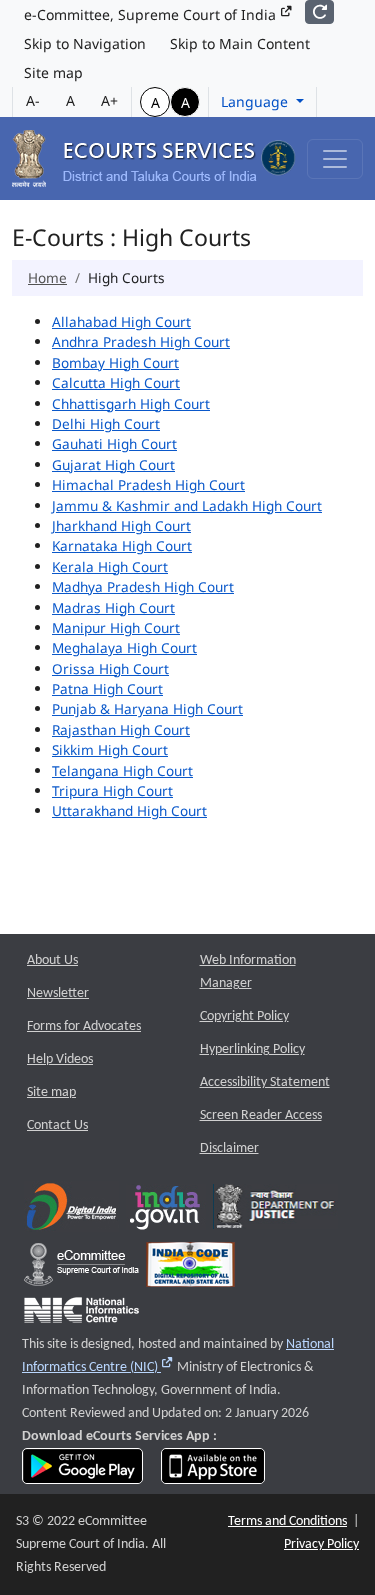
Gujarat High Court (113, 464)
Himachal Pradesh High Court (148, 484)
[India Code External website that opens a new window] (190, 1269)
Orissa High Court (110, 668)
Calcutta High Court (116, 382)
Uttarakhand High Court (129, 810)
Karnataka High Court (122, 545)
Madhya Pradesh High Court (143, 586)
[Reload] (319, 12)
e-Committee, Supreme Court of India (152, 14)
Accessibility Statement (265, 1082)
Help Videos (60, 1059)
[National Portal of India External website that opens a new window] (166, 1211)
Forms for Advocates (84, 1026)
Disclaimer (229, 1148)
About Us (52, 960)
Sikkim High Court (110, 749)
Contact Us (57, 1125)
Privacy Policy (321, 1544)
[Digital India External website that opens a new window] (71, 1211)
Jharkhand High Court (121, 525)
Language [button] (256, 101)
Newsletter (58, 993)
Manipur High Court (116, 627)
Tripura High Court (112, 790)
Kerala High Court (110, 566)
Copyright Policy (244, 1016)
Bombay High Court (115, 362)
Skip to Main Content (240, 43)
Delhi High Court (106, 423)
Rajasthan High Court (121, 729)
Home (47, 277)
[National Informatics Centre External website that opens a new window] (81, 1315)
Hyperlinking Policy (252, 1049)
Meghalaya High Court (124, 647)
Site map (53, 72)
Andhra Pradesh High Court (141, 341)
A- (33, 100)
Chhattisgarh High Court (131, 403)
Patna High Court (107, 688)
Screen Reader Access (261, 1115)
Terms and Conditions (287, 1521)
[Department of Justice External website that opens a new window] (275, 1211)
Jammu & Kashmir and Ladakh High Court (187, 505)
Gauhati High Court (114, 443)
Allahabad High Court (121, 321)
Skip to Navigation (85, 43)
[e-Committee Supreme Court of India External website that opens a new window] (81, 1269)
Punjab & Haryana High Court (147, 708)
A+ (109, 100)
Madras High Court (113, 607)
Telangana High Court (122, 770)
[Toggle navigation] (335, 159)
